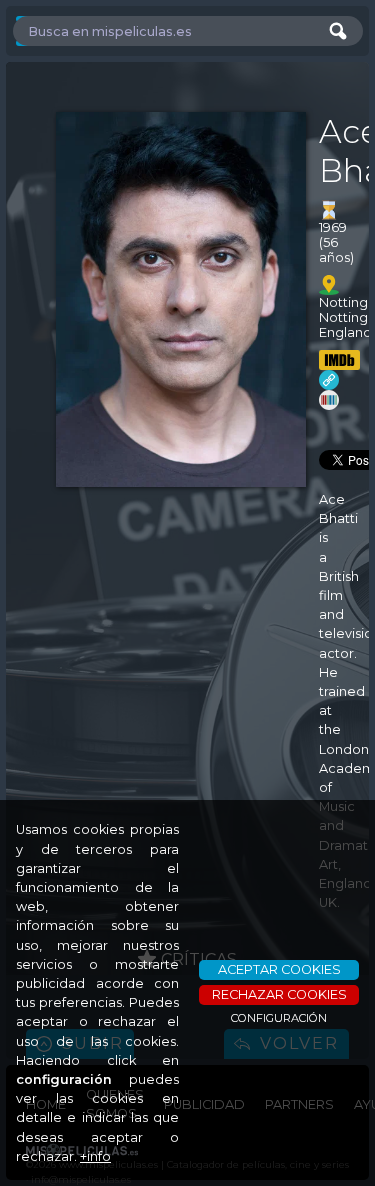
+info (95, 1156)
